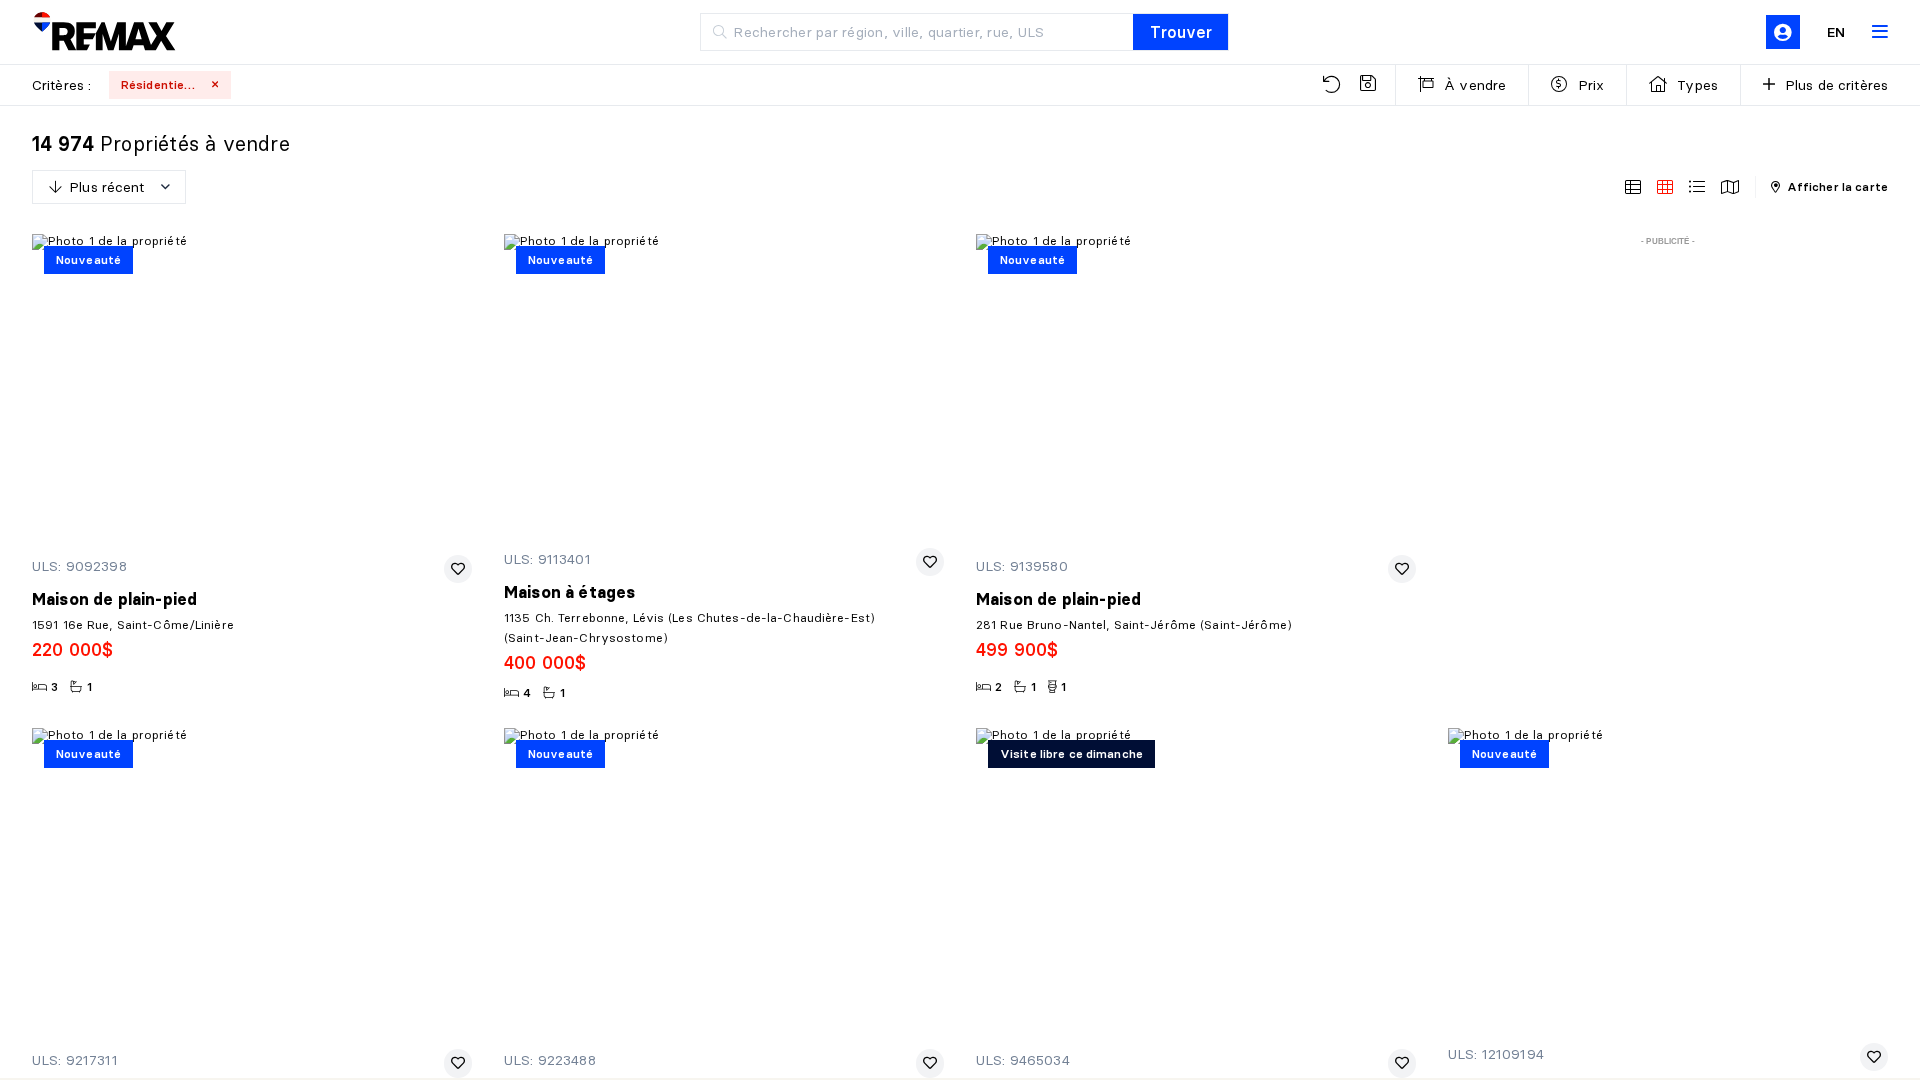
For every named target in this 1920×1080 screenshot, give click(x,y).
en (1836, 32)
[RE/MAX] (104, 32)
